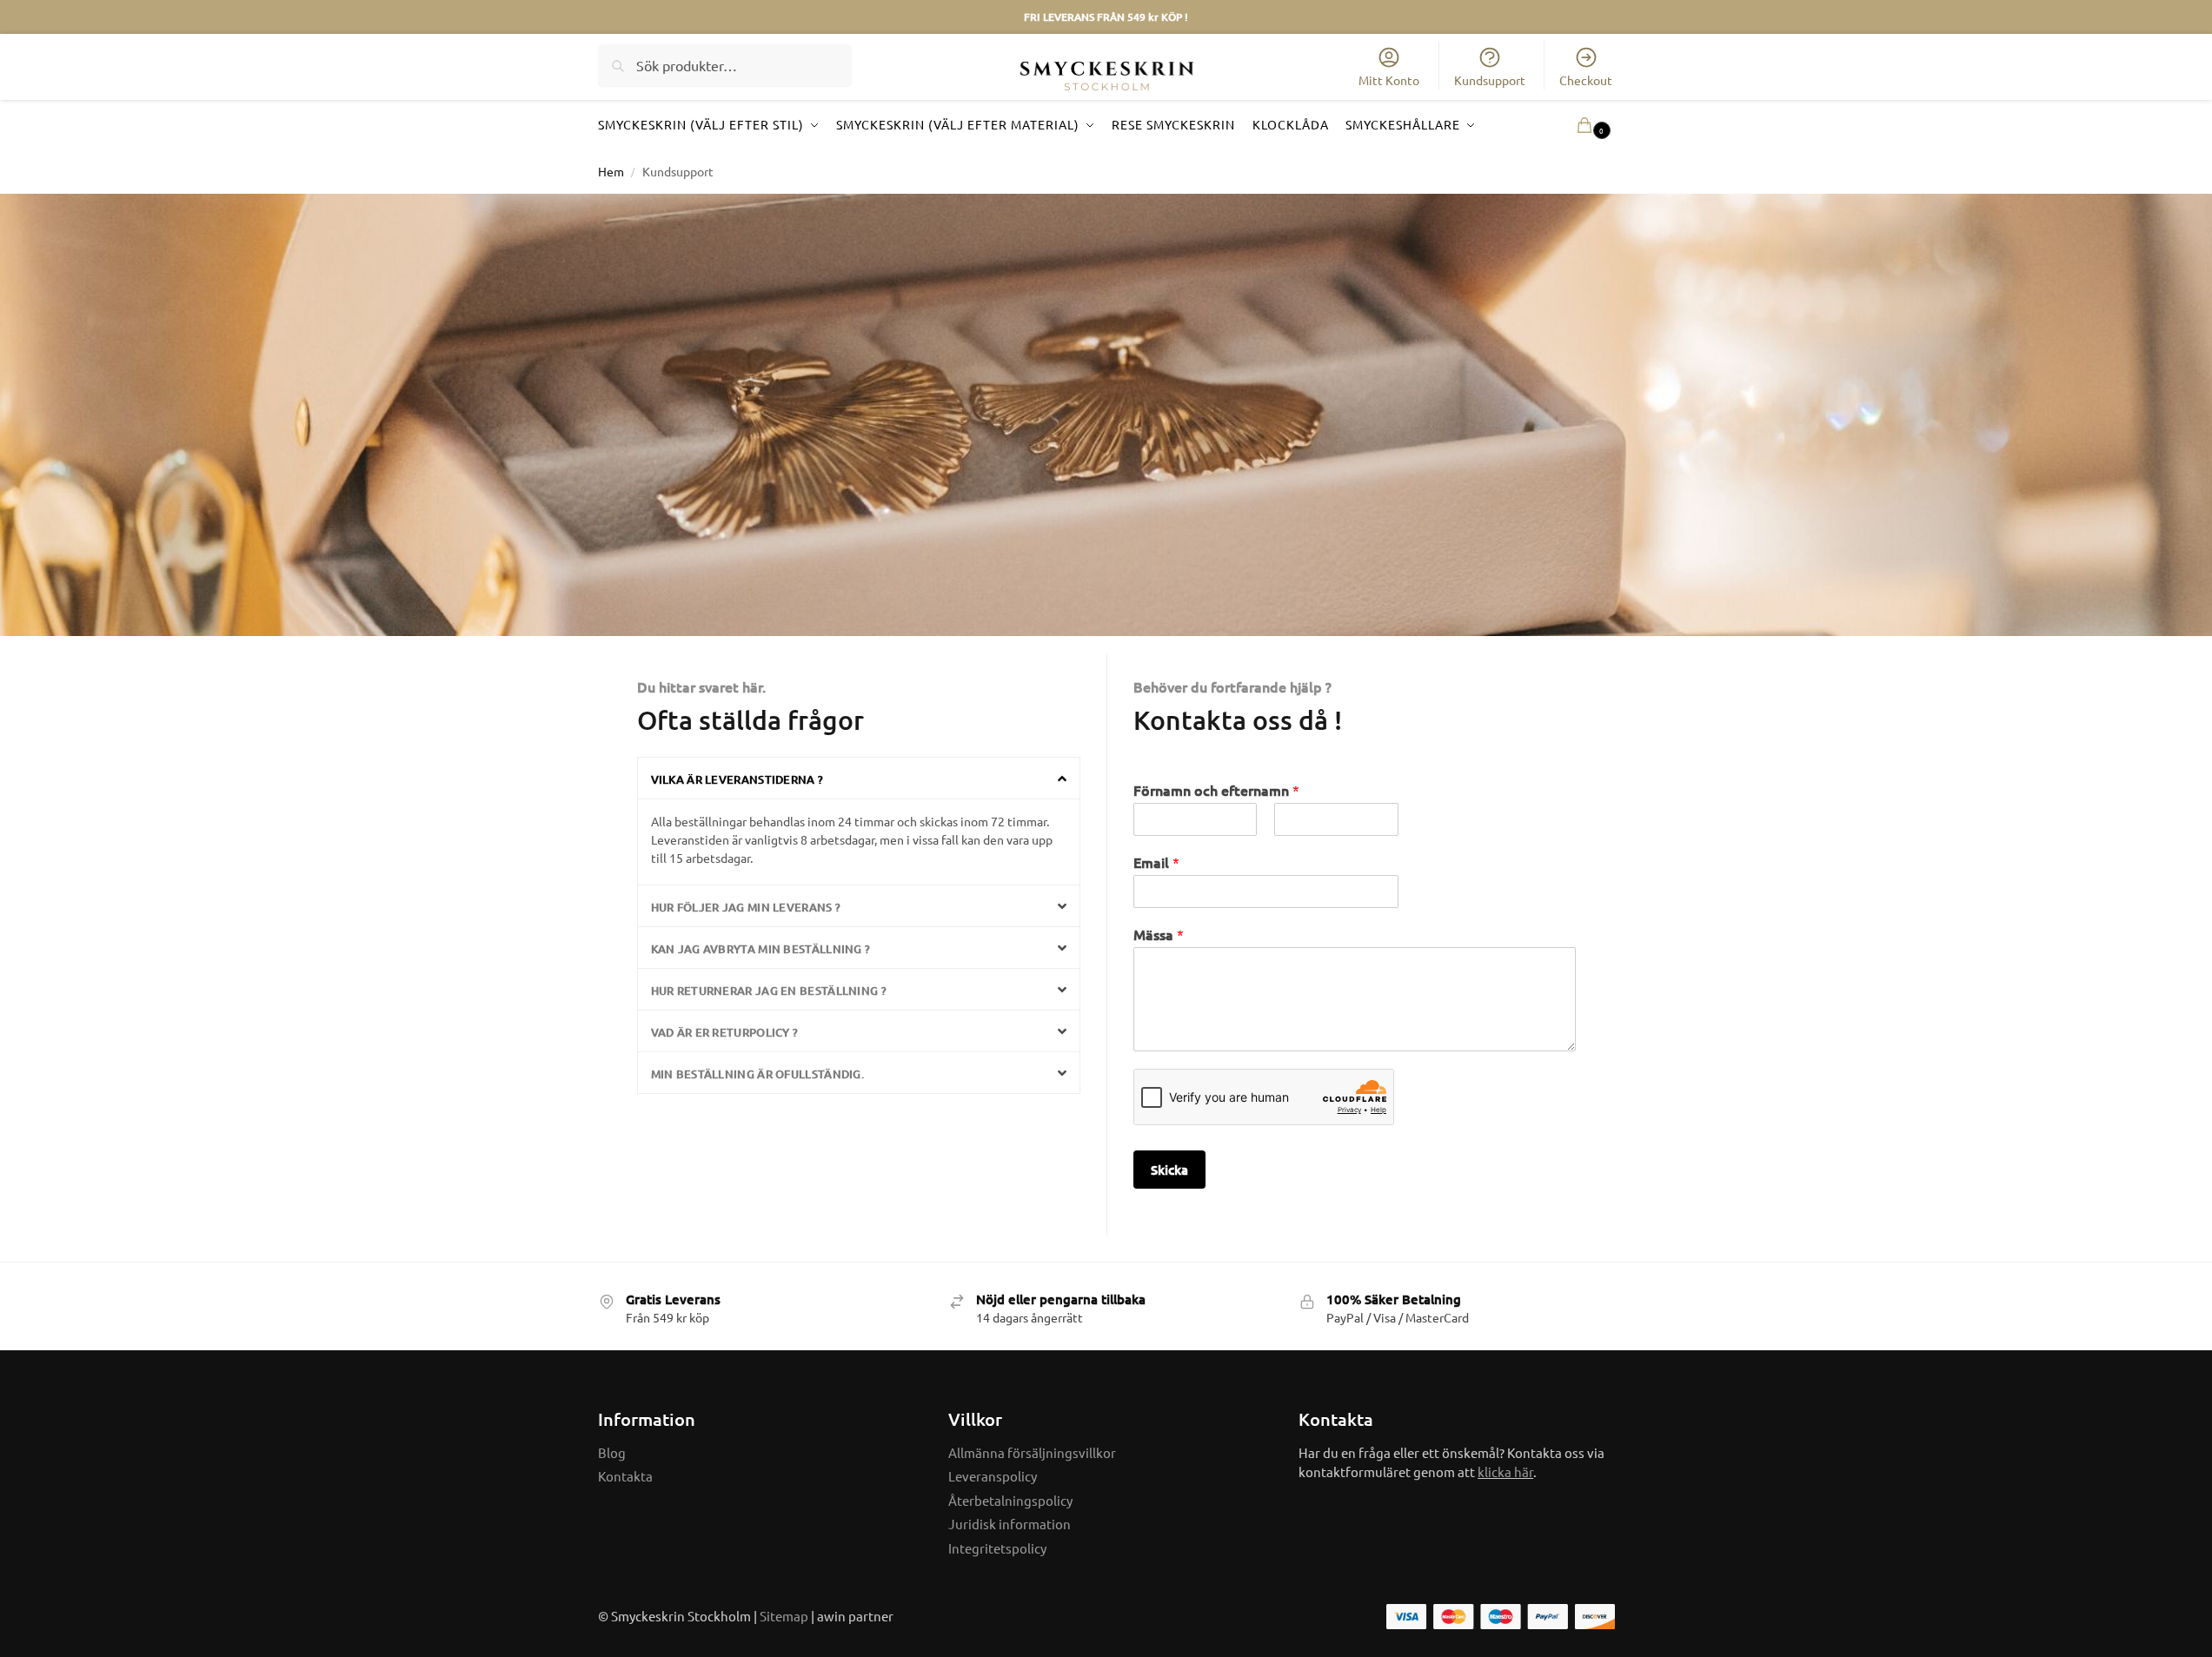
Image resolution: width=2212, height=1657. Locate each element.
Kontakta (625, 1476)
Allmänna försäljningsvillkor (1032, 1452)
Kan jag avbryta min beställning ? (761, 949)
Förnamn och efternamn (1216, 790)
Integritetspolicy (997, 1548)
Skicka (1169, 1170)
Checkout (1586, 80)
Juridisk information (1010, 1524)
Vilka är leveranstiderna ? (737, 779)
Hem (611, 171)
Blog (612, 1452)
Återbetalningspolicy (1010, 1500)
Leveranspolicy (993, 1476)
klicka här (1505, 1471)
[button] (1569, 125)
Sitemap (784, 1616)
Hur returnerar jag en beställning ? (769, 991)
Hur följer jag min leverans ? (746, 907)
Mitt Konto (1389, 80)
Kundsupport (1490, 80)
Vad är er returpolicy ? (725, 1032)
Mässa (1159, 935)
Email (1156, 862)
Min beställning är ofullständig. (758, 1074)
